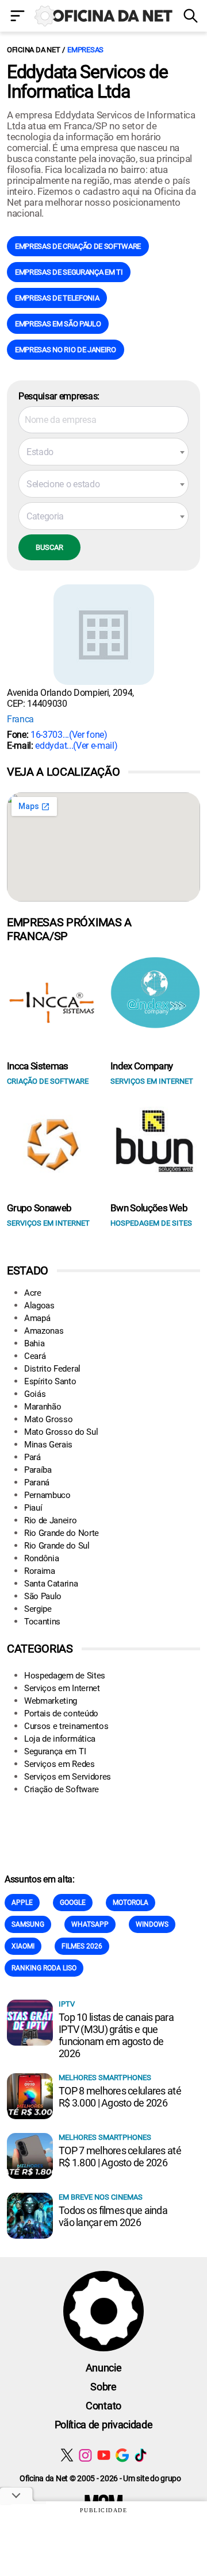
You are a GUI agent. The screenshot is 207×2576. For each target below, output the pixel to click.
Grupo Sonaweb (39, 1208)
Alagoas (39, 1306)
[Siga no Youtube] (104, 2455)
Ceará (35, 1356)
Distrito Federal (52, 1369)
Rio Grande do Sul (57, 1546)
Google (73, 1903)
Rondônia (41, 1558)
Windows (152, 1924)
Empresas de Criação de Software (78, 246)
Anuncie (104, 2368)
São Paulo (43, 1596)
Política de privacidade (104, 2425)
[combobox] (103, 452)
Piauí (33, 1508)
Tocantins (42, 1622)
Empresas (85, 50)
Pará (32, 1457)
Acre (33, 1293)
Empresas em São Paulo (58, 324)
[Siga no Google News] (122, 2455)
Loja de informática (60, 1739)
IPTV (67, 2004)
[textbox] (103, 452)
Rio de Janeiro (51, 1520)
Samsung (28, 1924)
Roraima (40, 1571)
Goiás (35, 1394)
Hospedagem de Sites (65, 1676)
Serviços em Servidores (68, 1777)
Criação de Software (62, 1789)
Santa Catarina (51, 1584)
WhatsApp (90, 1924)
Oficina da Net (33, 50)
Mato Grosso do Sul (61, 1432)
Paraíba (38, 1470)
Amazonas (44, 1331)
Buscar (49, 547)
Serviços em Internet (62, 1688)
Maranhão (43, 1407)
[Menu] (17, 17)
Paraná (37, 1483)
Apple (22, 1903)
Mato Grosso (48, 1419)
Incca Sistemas (37, 1066)
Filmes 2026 (82, 1946)
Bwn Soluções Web (149, 1208)
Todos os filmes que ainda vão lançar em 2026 (113, 2216)
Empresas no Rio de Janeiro (66, 350)
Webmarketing (51, 1701)
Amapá (37, 1318)
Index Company (141, 1066)
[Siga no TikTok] (141, 2455)
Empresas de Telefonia (57, 298)
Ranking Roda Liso (44, 1968)
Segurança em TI (55, 1751)
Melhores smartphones (105, 2078)
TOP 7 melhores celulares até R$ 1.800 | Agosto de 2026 (120, 2157)
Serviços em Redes (60, 1764)
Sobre (103, 2387)
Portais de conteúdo (61, 1714)
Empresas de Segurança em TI (69, 272)
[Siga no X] (67, 2455)
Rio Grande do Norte (62, 1533)
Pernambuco (47, 1495)
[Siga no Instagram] (85, 2455)
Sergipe (38, 1609)
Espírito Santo (50, 1381)
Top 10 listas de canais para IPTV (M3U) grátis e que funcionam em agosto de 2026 (116, 2035)
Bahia (34, 1343)
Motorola (131, 1903)
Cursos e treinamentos (66, 1726)
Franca (20, 719)
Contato (103, 2406)
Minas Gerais (48, 1445)
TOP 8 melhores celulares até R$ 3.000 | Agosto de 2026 (120, 2097)
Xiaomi (23, 1946)
